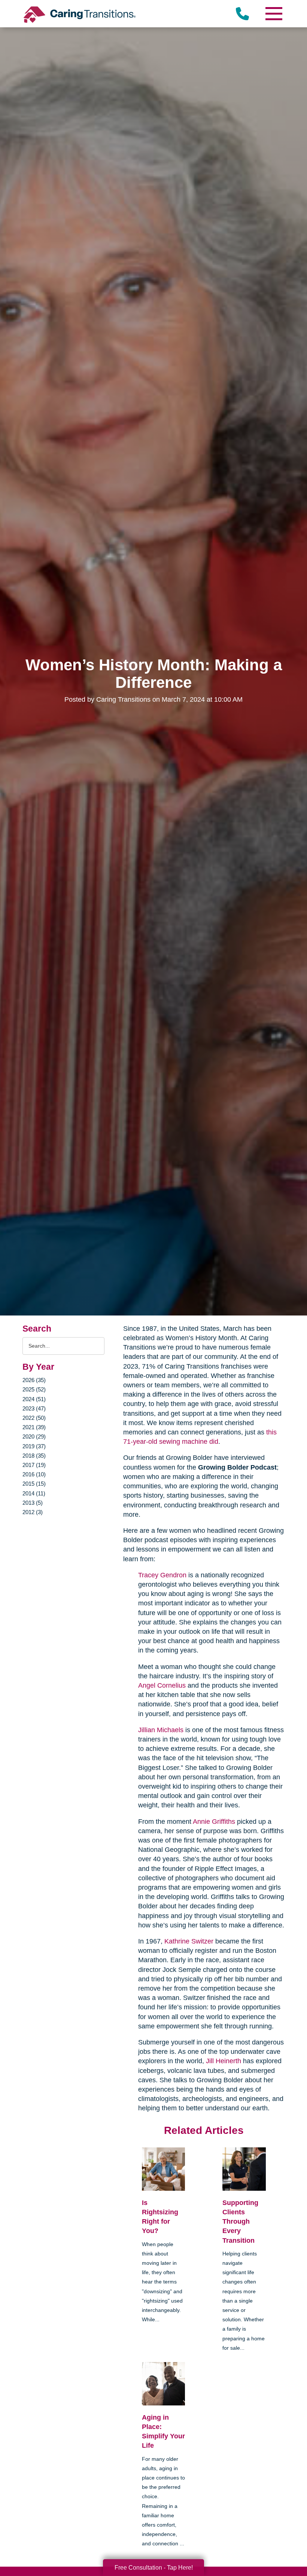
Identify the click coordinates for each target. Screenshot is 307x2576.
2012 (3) (33, 1512)
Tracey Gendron (162, 1575)
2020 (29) (34, 1436)
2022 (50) (34, 1418)
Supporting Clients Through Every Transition (240, 2222)
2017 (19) (34, 1465)
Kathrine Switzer (189, 1941)
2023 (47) (34, 1408)
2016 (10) (34, 1474)
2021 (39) (34, 1427)
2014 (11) (34, 1493)
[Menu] (273, 14)
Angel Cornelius (162, 1685)
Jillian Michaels (161, 1730)
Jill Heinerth (224, 2061)
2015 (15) (34, 1484)
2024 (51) (34, 1399)
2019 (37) (34, 1446)
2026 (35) (34, 1380)
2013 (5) (33, 1503)
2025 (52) (34, 1389)
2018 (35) (34, 1456)
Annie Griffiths (214, 1822)
